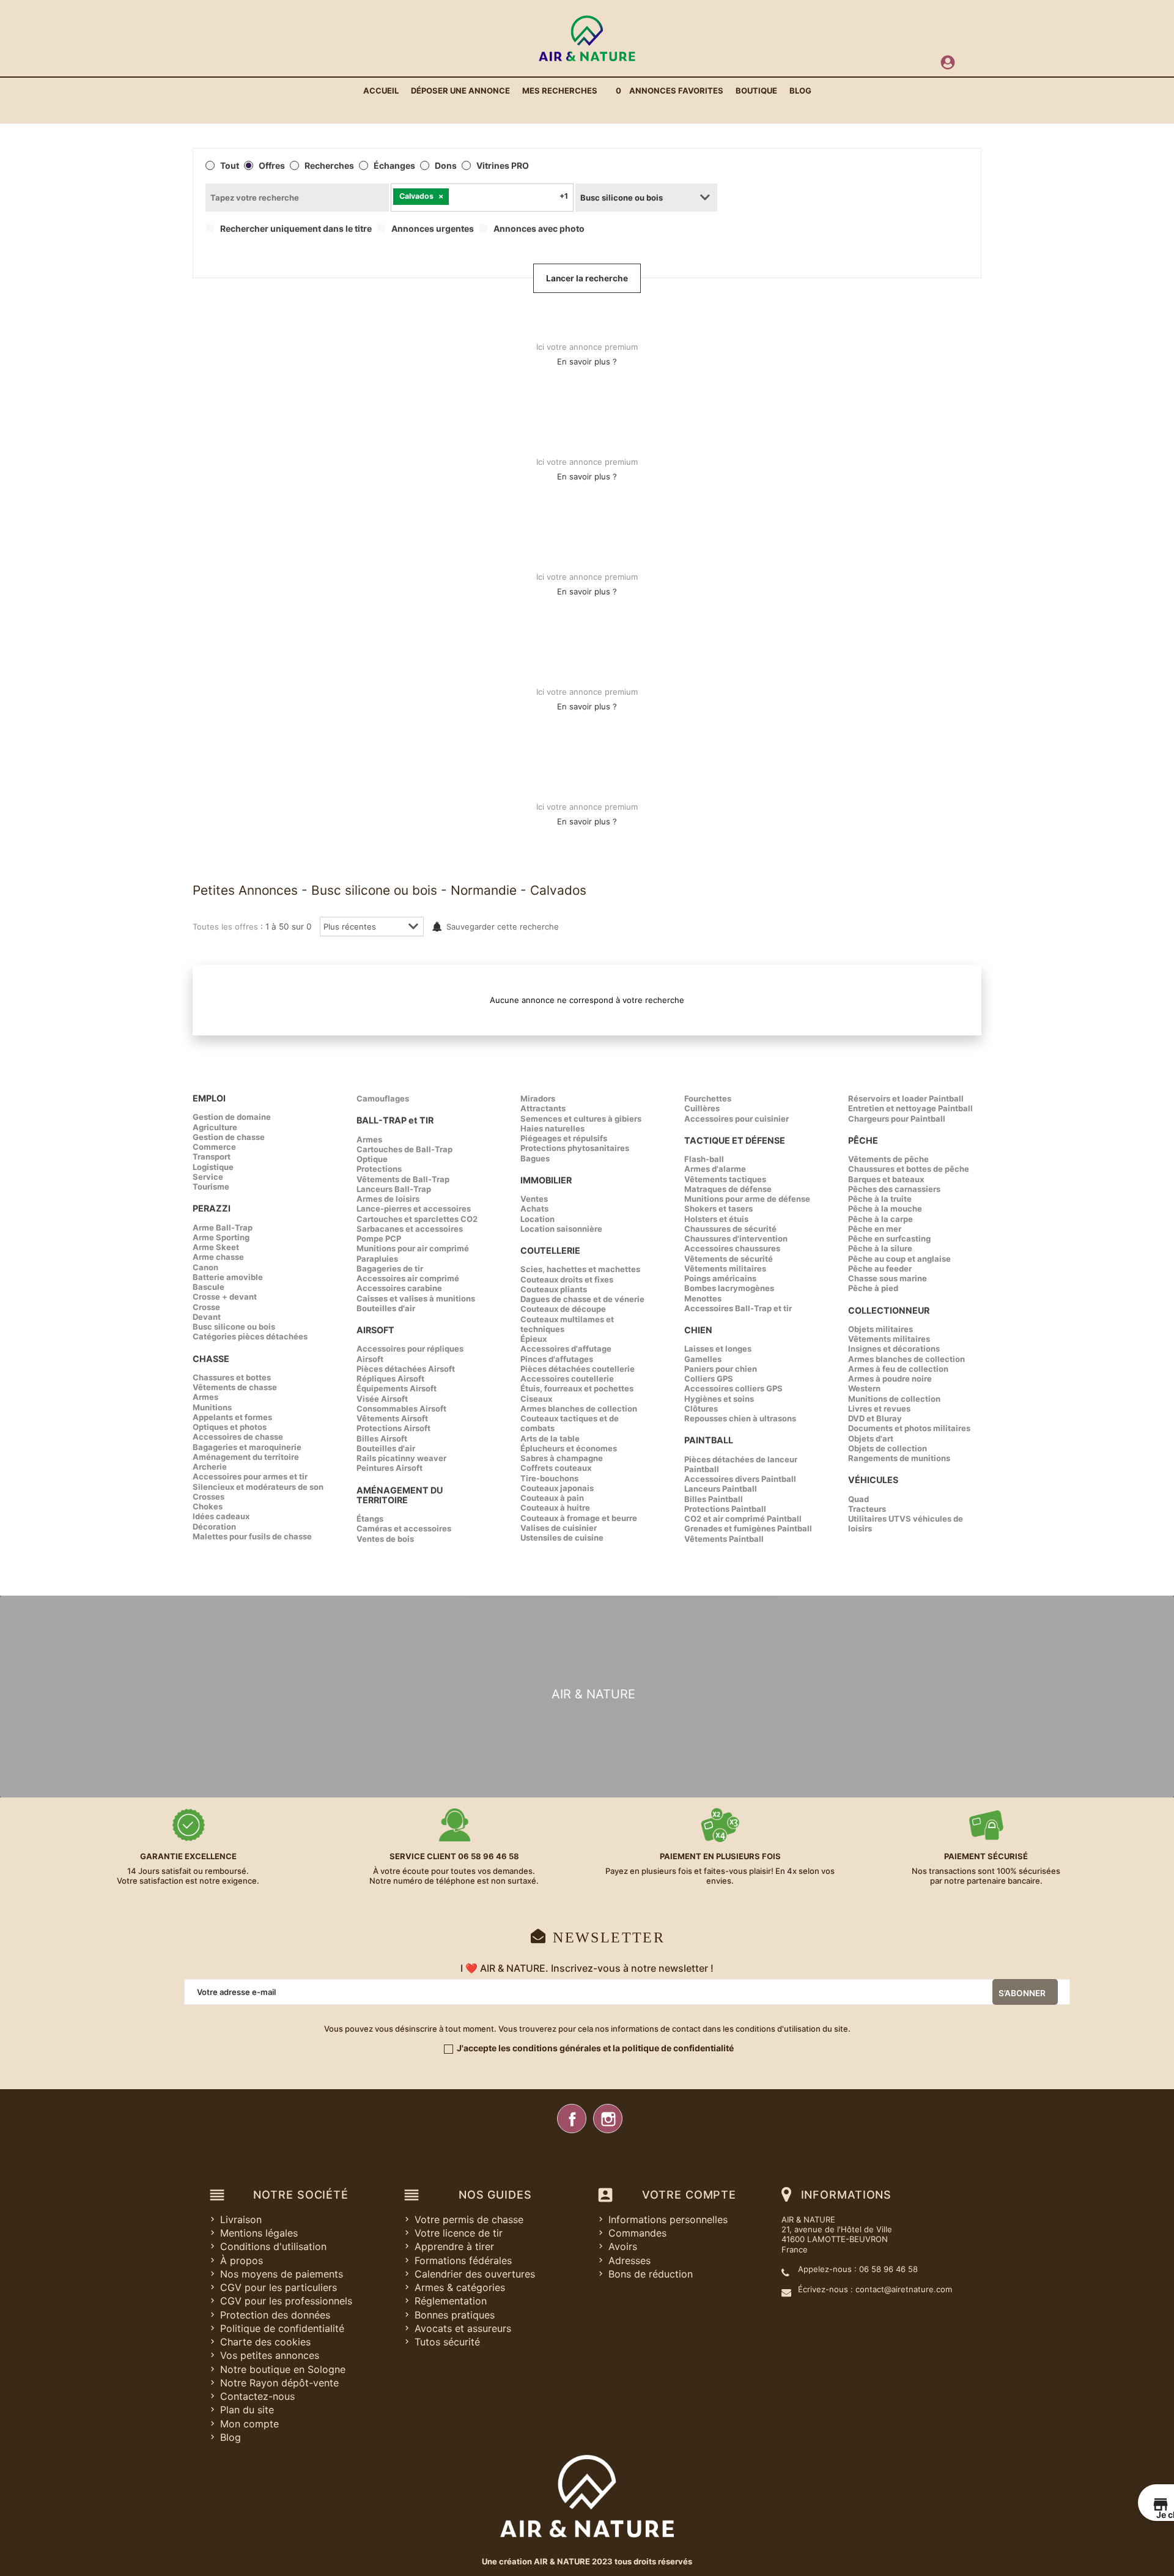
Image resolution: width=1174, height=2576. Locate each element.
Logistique (213, 1167)
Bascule (209, 1287)
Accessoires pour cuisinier (737, 1119)
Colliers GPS (709, 1379)
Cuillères (702, 1108)
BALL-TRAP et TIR (395, 1120)
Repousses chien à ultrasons (740, 1418)
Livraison (241, 2219)
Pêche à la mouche (885, 1208)
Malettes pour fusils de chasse (252, 1536)
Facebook (572, 2119)
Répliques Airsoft (390, 1379)
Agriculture (215, 1127)
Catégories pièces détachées (250, 1336)
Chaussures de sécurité (730, 1229)
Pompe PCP (379, 1238)
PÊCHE (863, 1140)
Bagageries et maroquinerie (247, 1447)
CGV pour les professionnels (286, 2301)
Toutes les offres (225, 927)
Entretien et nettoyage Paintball (910, 1108)
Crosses (209, 1497)
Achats (534, 1208)
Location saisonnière (561, 1229)
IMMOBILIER (546, 1180)
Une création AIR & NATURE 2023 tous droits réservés (587, 2561)
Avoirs (623, 2246)
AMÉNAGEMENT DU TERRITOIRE (400, 1495)
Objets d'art (871, 1438)
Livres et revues (879, 1408)
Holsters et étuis (716, 1219)
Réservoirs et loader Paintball (906, 1098)
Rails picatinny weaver (401, 1458)
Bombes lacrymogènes (729, 1288)
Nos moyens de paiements (282, 2274)
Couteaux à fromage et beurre (579, 1518)
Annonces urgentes (433, 229)
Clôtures (701, 1408)
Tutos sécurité (447, 2342)
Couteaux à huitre (555, 1508)
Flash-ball (704, 1159)
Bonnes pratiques (455, 2315)
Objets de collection (888, 1448)
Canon (205, 1267)
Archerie (210, 1467)
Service (208, 1177)
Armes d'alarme (715, 1169)
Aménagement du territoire (246, 1457)
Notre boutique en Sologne (283, 2369)
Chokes (208, 1506)
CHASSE (211, 1359)
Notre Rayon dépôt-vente (279, 2383)
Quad (858, 1499)
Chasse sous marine (888, 1278)
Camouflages (383, 1098)
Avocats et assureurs (463, 2328)
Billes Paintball (714, 1499)
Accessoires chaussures (732, 1248)
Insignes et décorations (894, 1349)
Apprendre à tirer (454, 2246)
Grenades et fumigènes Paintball (748, 1528)
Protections (379, 1169)
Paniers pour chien (721, 1369)
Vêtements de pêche (888, 1159)
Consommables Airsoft (401, 1408)
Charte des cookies (265, 2342)
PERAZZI (212, 1208)
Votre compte (689, 2195)
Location (537, 1219)
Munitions (212, 1407)
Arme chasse (218, 1257)
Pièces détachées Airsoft (406, 1369)
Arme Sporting (221, 1237)
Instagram (608, 2119)
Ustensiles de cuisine (562, 1538)
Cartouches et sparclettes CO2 (417, 1219)
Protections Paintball (725, 1509)
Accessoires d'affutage (566, 1349)
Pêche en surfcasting (889, 1238)
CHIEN (698, 1330)
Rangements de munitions (899, 1458)
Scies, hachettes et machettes (580, 1269)
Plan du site (247, 2410)
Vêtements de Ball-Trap (403, 1179)
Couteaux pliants (554, 1289)
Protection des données (275, 2315)
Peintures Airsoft (389, 1468)
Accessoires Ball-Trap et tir (738, 1308)
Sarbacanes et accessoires (410, 1229)
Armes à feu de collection (898, 1369)
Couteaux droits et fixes (567, 1279)
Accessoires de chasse (238, 1437)
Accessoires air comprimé (408, 1278)
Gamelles (703, 1359)
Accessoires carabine (399, 1288)
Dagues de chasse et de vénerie (582, 1299)
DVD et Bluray (875, 1418)
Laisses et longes (718, 1349)
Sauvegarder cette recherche (503, 927)
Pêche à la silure (880, 1248)
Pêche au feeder (880, 1268)
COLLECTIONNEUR (889, 1310)
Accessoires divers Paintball (740, 1479)
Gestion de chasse (229, 1137)
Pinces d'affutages (557, 1359)
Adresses (629, 2260)
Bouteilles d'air (386, 1308)
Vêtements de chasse (235, 1387)
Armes (205, 1397)
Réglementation (451, 2301)
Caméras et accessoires (404, 1528)
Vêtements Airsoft (392, 1418)
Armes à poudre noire (890, 1379)
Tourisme (211, 1186)
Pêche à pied (873, 1288)
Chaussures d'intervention (736, 1238)
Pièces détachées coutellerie (578, 1369)
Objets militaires (880, 1329)
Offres (272, 166)
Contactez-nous (257, 2396)
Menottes (703, 1298)
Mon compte (249, 2424)
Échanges (394, 166)
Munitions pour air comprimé (413, 1248)
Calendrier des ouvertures (475, 2274)
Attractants (543, 1108)
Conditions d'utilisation (273, 2246)
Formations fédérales (463, 2260)
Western (864, 1388)
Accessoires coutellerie (567, 1379)
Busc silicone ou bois (234, 1327)
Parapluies (377, 1259)
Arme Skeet (216, 1247)
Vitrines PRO (503, 166)
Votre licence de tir (459, 2233)
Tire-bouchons (549, 1478)
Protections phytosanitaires (575, 1148)
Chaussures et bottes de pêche (909, 1169)
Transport (212, 1157)
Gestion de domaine (232, 1117)
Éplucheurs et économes (569, 1448)
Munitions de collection (894, 1399)
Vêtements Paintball (724, 1539)
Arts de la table (550, 1438)
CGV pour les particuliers (279, 2287)
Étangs (370, 1519)
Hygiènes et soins (719, 1399)
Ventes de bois (385, 1539)
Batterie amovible (228, 1277)
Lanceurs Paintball (721, 1489)
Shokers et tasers (718, 1208)
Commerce (214, 1147)
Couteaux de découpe (563, 1309)
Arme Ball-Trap (223, 1227)
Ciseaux (536, 1399)
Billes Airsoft (382, 1438)
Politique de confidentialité (282, 2328)
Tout (230, 166)
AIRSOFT (375, 1330)
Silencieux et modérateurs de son (258, 1487)
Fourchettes (708, 1098)
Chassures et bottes (232, 1377)
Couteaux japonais (557, 1488)
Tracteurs (867, 1509)
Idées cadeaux (221, 1516)
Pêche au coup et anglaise (899, 1259)
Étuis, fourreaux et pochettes (577, 1388)
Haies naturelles (552, 1128)
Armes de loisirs (388, 1199)
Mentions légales (259, 2233)
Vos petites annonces (270, 2355)
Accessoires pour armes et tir (250, 1476)
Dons (446, 166)
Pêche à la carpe (880, 1219)
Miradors (538, 1098)
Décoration (214, 1527)
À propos (242, 2260)
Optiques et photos (230, 1427)
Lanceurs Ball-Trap (394, 1189)
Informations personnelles (668, 2219)
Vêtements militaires (725, 1268)
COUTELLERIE (550, 1250)
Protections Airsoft (393, 1428)
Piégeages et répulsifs (564, 1138)
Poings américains (720, 1278)
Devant (207, 1317)
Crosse (206, 1307)
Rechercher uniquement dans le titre (296, 229)
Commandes (637, 2233)
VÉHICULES (873, 1480)
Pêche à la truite (880, 1199)
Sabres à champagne (562, 1458)
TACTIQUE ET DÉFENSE (735, 1140)
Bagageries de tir (390, 1268)
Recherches (329, 166)
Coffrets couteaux (556, 1468)
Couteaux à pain (552, 1498)
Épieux (533, 1339)
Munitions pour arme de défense (747, 1199)
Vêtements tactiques (725, 1179)
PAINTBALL (709, 1440)
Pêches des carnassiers (894, 1189)
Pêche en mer (875, 1229)
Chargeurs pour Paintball (897, 1119)
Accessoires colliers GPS (733, 1388)
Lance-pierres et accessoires (414, 1208)
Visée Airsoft (382, 1399)
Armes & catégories (460, 2287)
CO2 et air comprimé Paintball (743, 1519)
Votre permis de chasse (469, 2219)
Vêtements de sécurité (729, 1259)
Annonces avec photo (539, 229)
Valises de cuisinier (559, 1528)
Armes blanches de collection (579, 1408)
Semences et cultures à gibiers (581, 1119)
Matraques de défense (728, 1189)
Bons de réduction (651, 2274)
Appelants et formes (232, 1417)
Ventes (534, 1199)
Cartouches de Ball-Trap (404, 1149)
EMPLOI (209, 1098)
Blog (231, 2437)
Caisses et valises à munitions (416, 1298)
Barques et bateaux (886, 1179)
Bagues (535, 1158)
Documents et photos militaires (909, 1428)
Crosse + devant (225, 1297)
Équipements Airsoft (397, 1388)
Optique (372, 1159)
